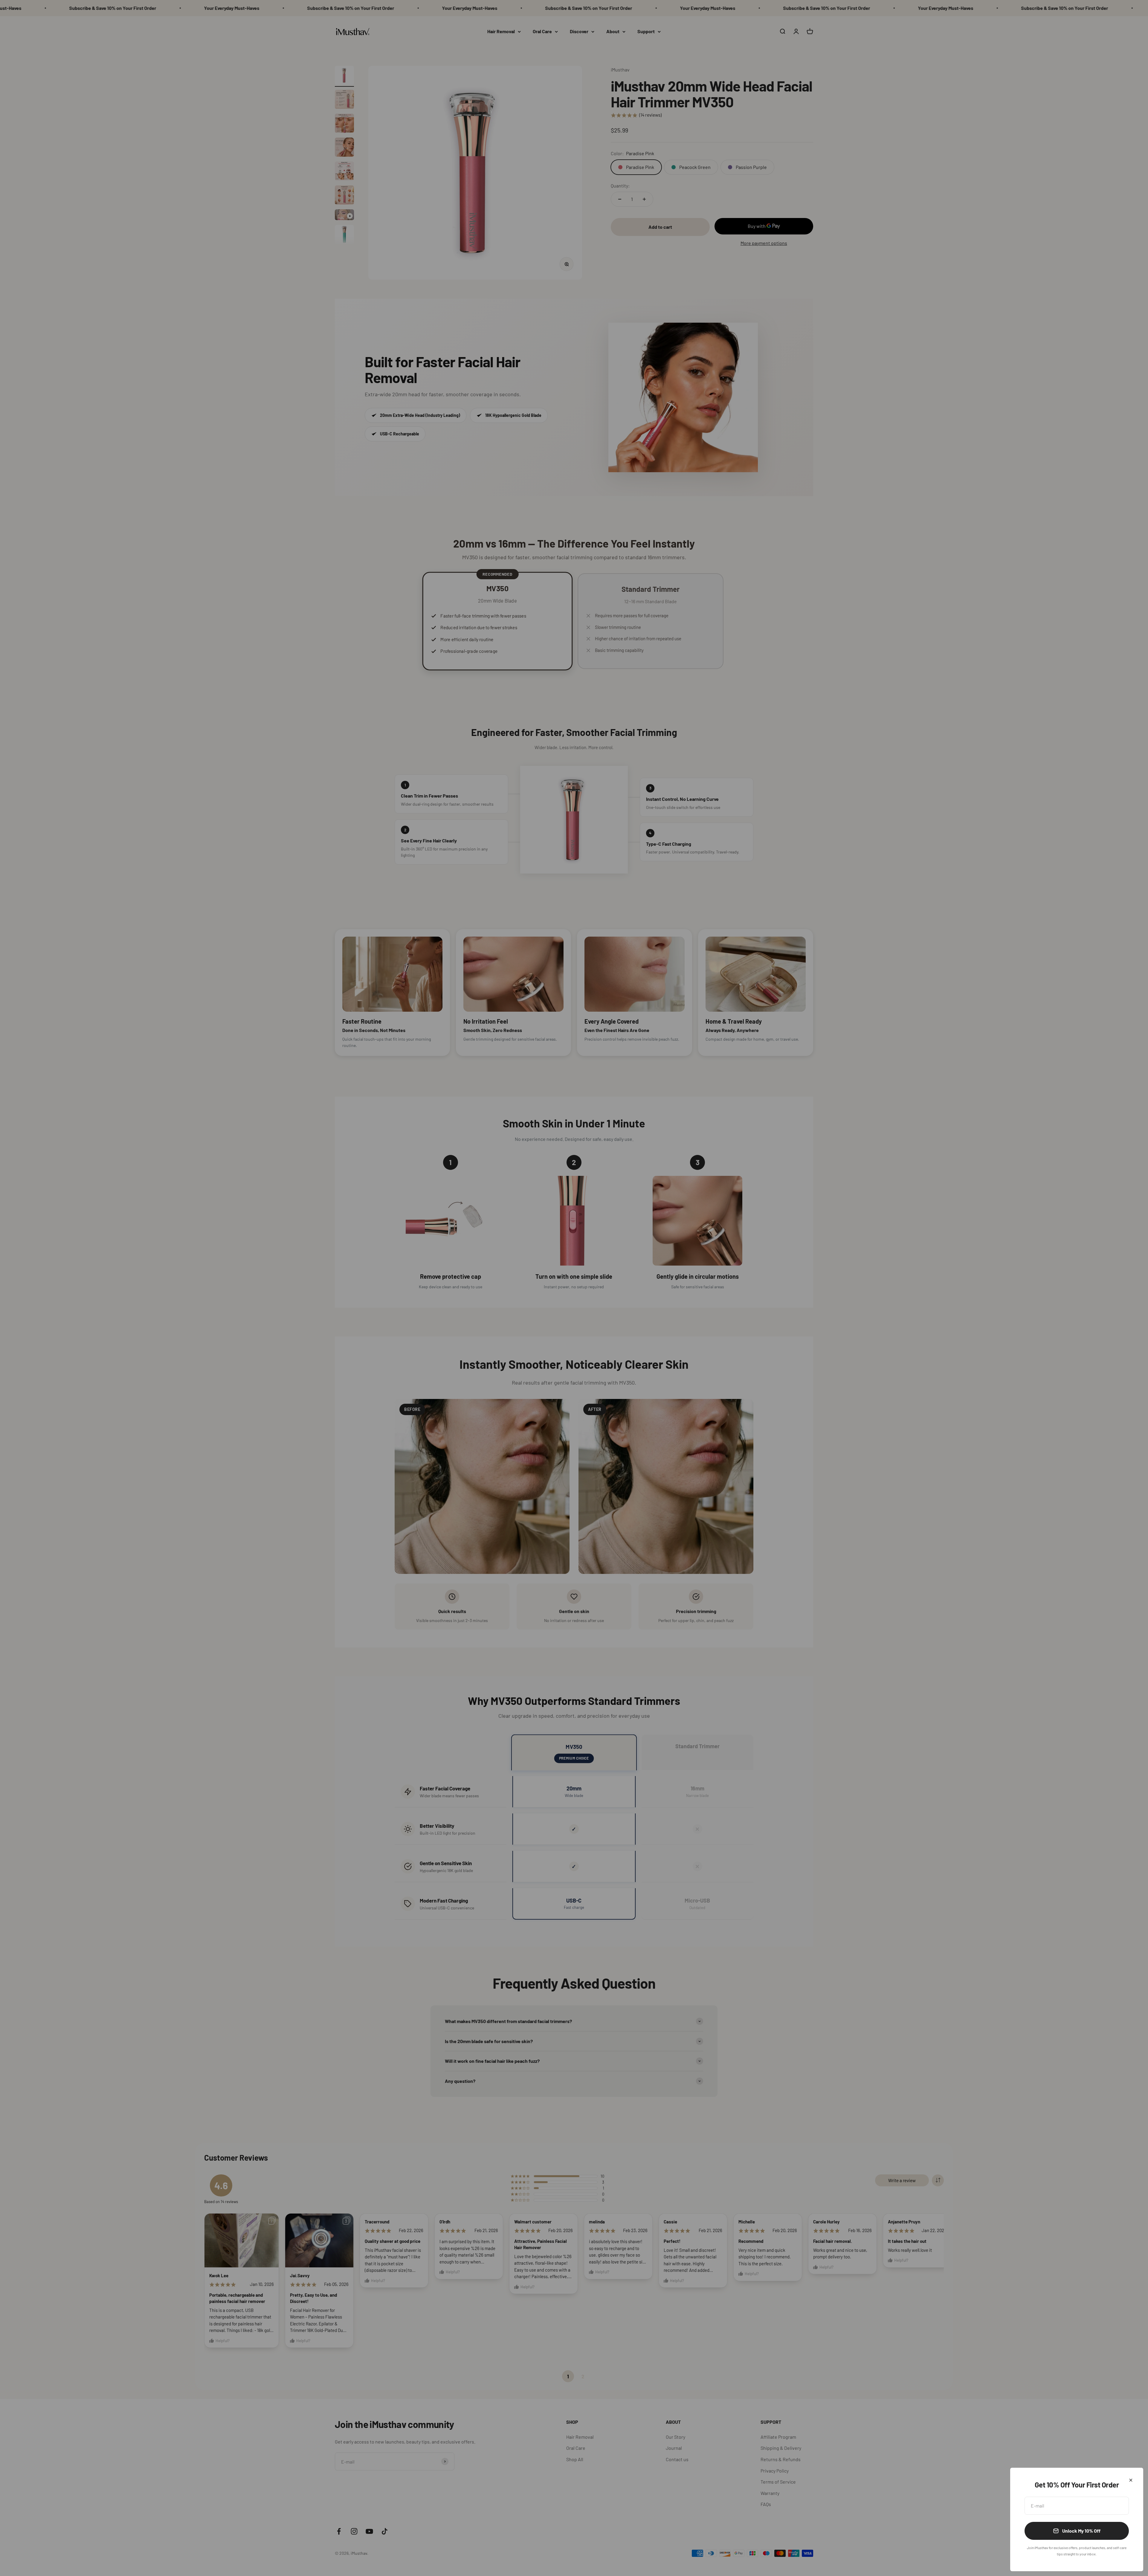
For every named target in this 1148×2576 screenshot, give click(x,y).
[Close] (1131, 2480)
